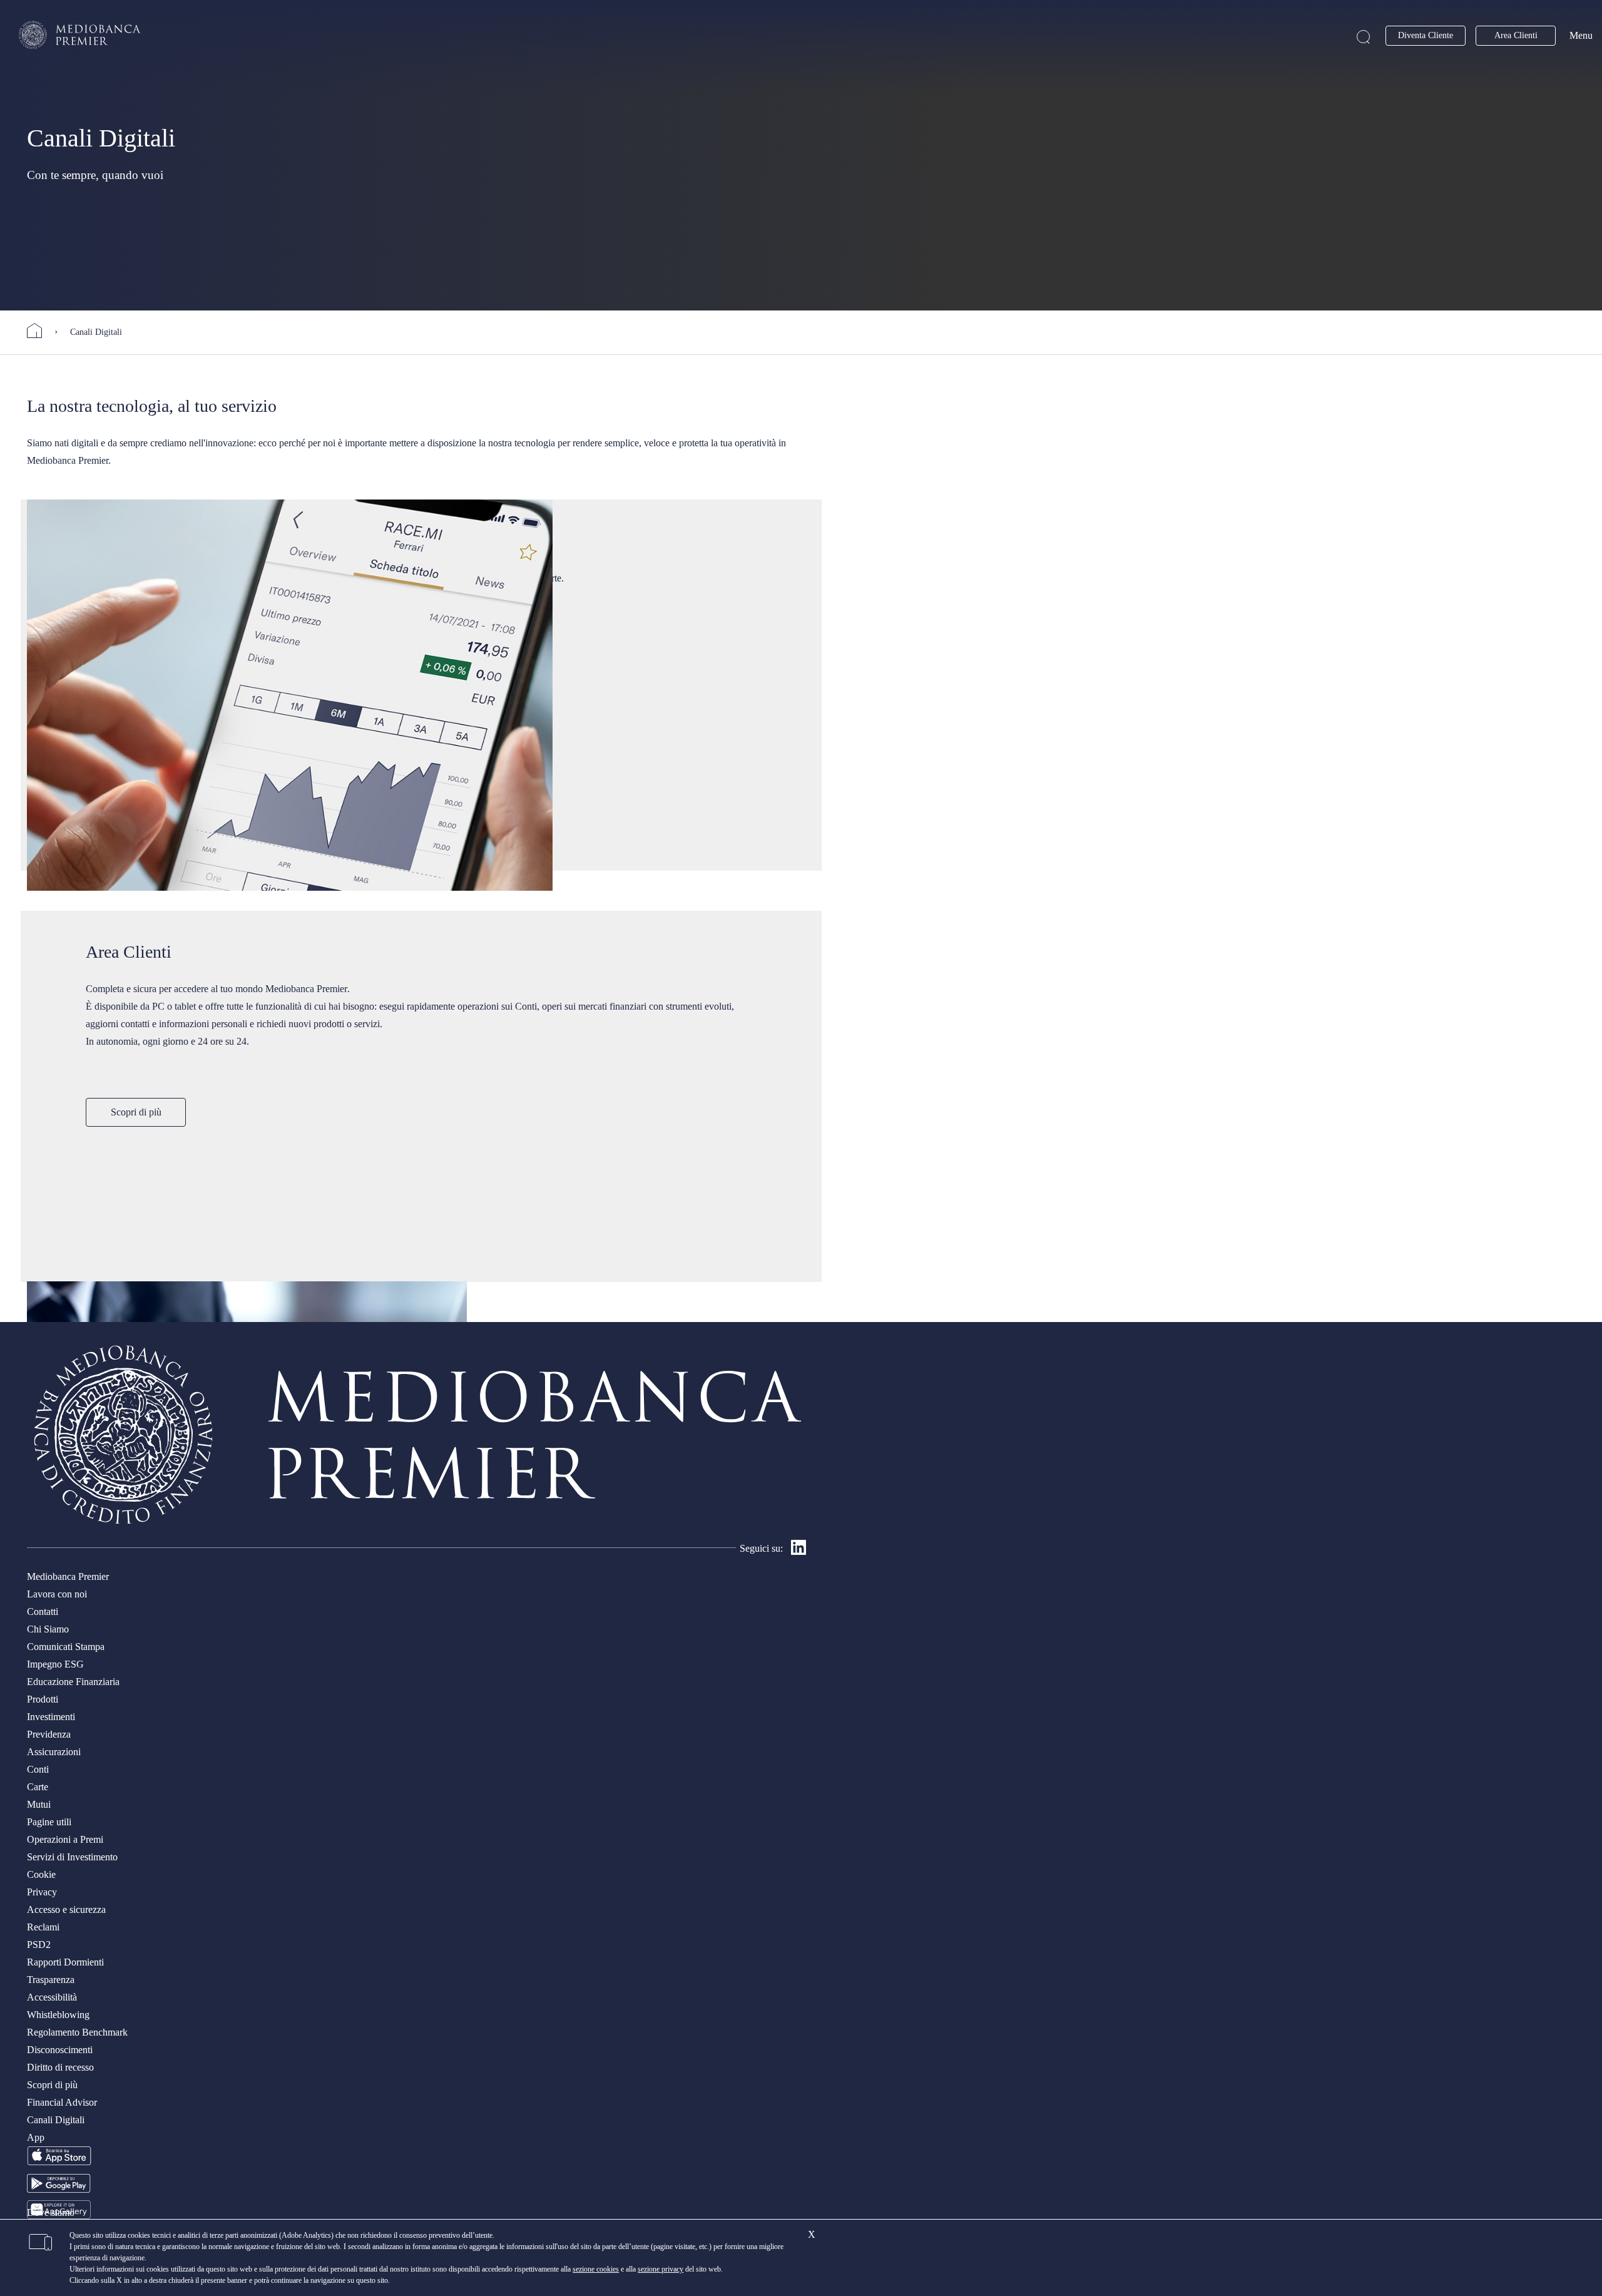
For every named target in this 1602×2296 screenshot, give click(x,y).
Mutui (39, 1804)
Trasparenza (51, 1980)
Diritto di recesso (60, 2067)
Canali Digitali (56, 2120)
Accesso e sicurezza (66, 1909)
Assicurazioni (54, 1752)
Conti (38, 1769)
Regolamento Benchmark (77, 2032)
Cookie (41, 1874)
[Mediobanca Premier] (41, 331)
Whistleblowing (58, 2015)
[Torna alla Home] (80, 35)
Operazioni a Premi (65, 1839)
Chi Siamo (48, 1629)
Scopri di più (136, 1112)
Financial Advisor (62, 2102)
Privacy (42, 1892)
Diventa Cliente (1426, 35)
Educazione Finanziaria (73, 1682)
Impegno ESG (55, 1664)
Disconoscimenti (60, 2050)
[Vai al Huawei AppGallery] (59, 2216)
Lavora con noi (57, 1594)
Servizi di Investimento (72, 1857)
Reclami (43, 1927)
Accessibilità (52, 1997)
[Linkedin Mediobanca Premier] (798, 1551)
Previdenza (49, 1734)
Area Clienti (1516, 35)
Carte (38, 1787)
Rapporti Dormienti (65, 1962)
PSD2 (39, 1945)
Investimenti (51, 1717)
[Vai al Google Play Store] (59, 2189)
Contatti (43, 1612)
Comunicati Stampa (66, 1647)
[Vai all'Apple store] (59, 2163)
